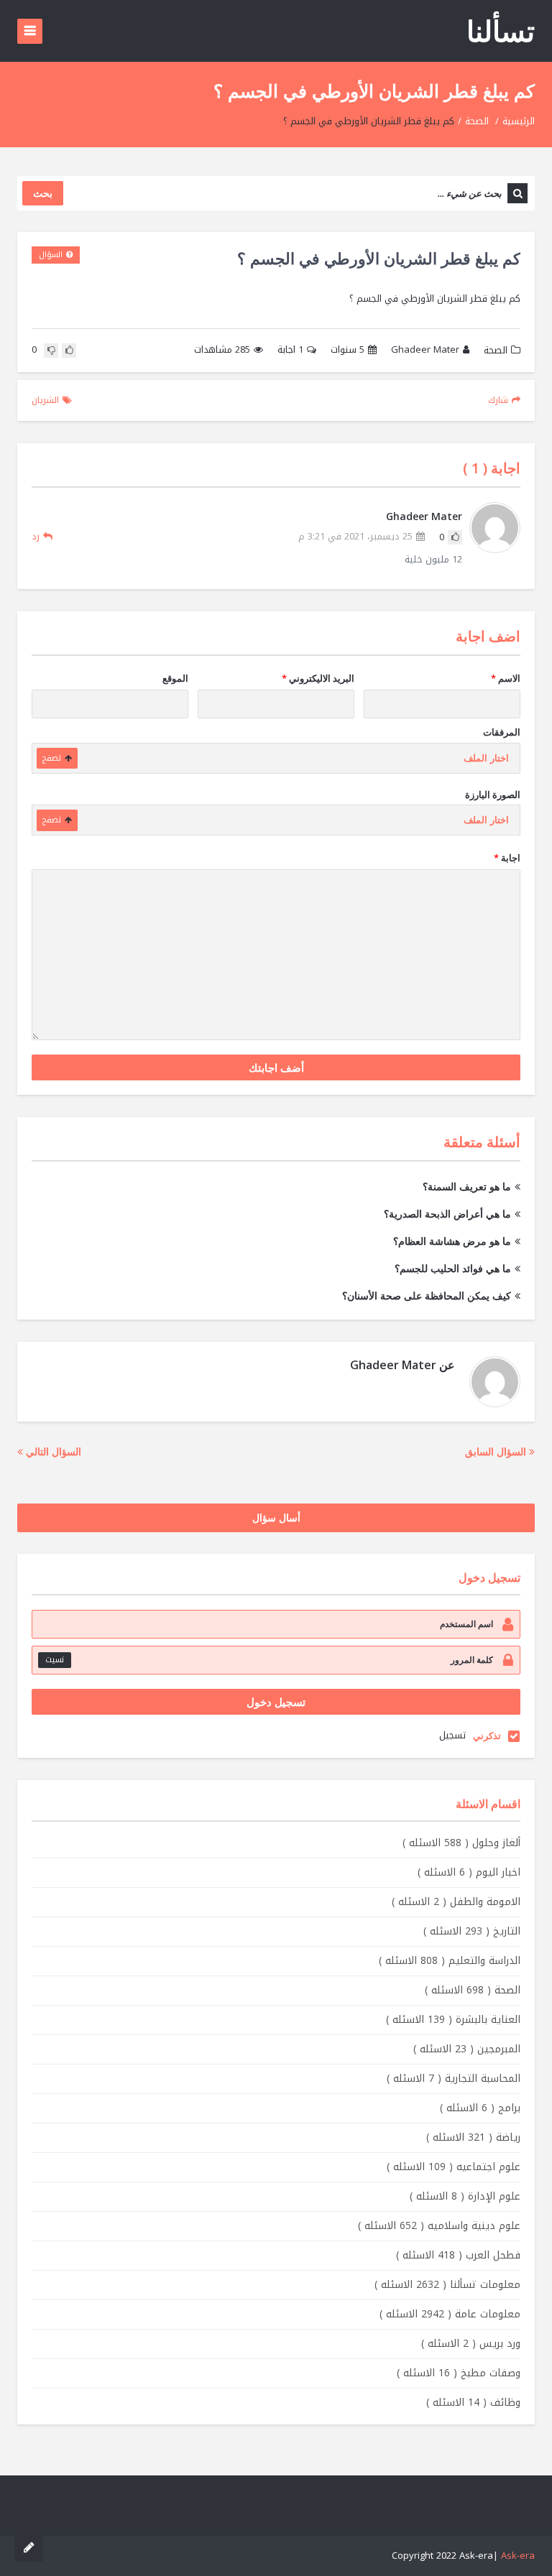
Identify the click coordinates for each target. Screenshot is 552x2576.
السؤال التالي (52, 1451)
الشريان (45, 400)
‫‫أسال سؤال (276, 1518)
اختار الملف (486, 758)
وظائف (473, 2403)
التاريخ (472, 1931)
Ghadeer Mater (425, 350)
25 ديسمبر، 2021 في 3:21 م (355, 537)
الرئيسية (519, 121)
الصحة (477, 121)
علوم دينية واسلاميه (439, 2226)
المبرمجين (467, 2049)
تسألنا (501, 31)
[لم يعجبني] (51, 351)
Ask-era (518, 2556)
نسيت (55, 1660)
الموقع (175, 678)
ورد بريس (471, 2344)
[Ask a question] (29, 2547)
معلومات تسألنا (447, 2285)
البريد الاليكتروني (318, 678)
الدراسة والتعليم (450, 1961)
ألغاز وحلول (461, 1843)
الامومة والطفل (456, 1902)
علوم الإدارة (465, 2196)
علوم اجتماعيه (454, 2167)
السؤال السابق (497, 1451)
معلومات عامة (450, 2314)
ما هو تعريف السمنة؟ (467, 1186)
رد (36, 536)
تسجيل (452, 1735)
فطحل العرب (458, 2255)
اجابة (290, 350)
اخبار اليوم (469, 1872)
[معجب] (69, 351)
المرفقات (502, 732)
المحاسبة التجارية (454, 2079)
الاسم (506, 678)
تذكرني (487, 1736)
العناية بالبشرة (453, 2020)
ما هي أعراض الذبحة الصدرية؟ (447, 1214)
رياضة (473, 2137)
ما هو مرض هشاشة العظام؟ (452, 1241)
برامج (480, 2108)
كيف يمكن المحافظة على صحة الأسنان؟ (427, 1296)
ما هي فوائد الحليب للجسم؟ (453, 1268)
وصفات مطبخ (459, 2373)
